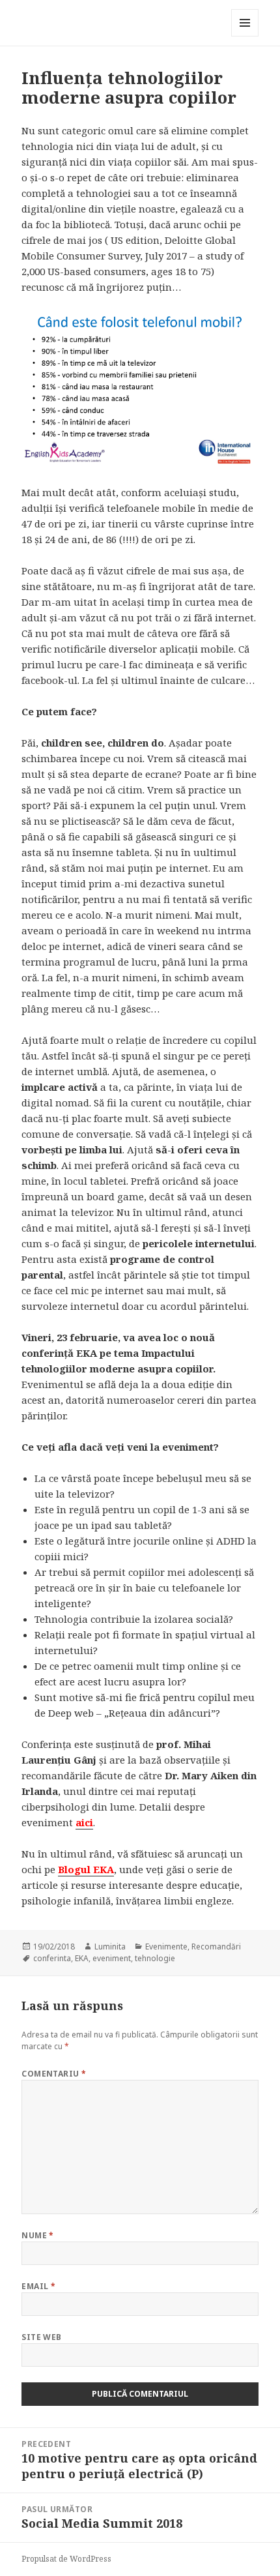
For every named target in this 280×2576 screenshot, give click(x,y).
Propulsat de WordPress (66, 2559)
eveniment (112, 1958)
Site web (42, 2337)
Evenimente (166, 1947)
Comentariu (54, 2074)
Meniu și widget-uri (245, 36)
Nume (38, 2235)
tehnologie (155, 1958)
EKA (82, 1958)
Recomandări (216, 1947)
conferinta (52, 1958)
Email (38, 2286)
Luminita (110, 1947)
